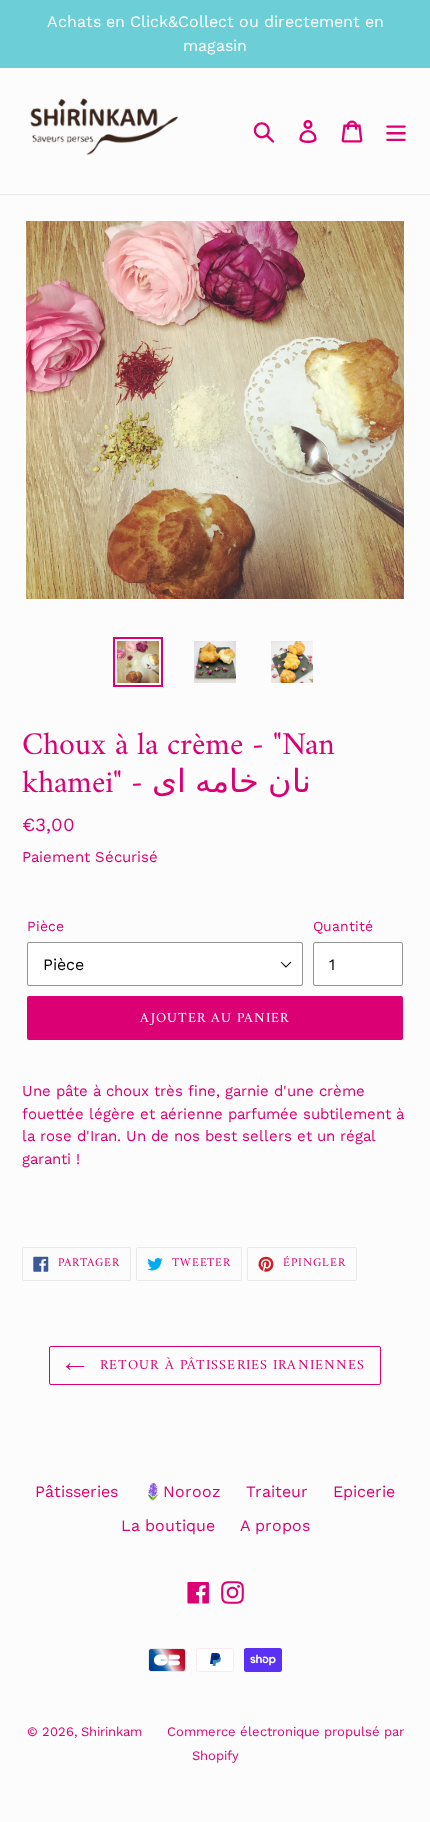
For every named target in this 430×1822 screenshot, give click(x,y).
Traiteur (277, 1491)
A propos (275, 1525)
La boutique (168, 1525)
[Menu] (396, 131)
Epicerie (364, 1491)
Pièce (45, 926)
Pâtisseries (76, 1491)
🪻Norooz (182, 1491)
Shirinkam (111, 1731)
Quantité (343, 926)
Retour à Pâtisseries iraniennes (230, 1365)
